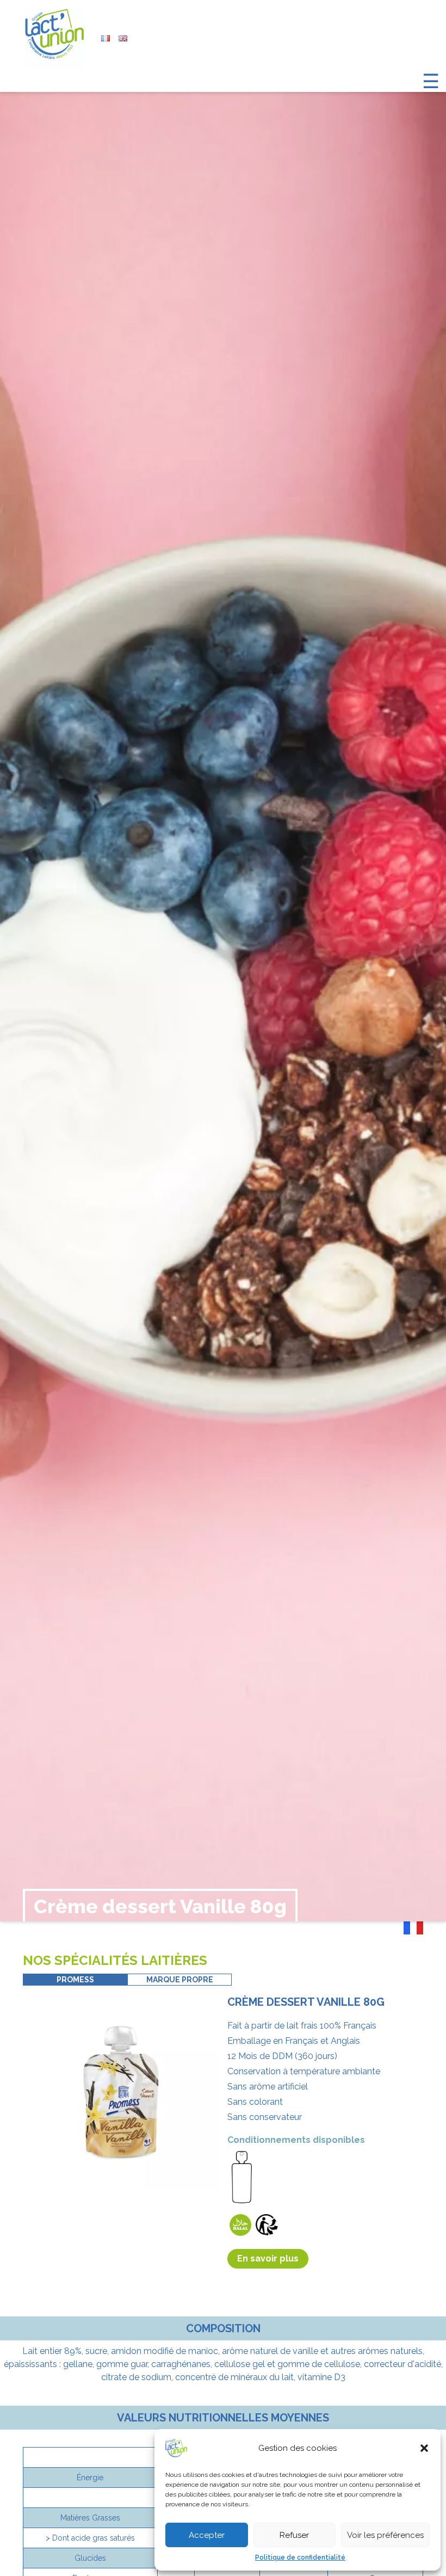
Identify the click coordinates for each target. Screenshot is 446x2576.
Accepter (207, 2535)
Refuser (294, 2535)
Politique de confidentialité (300, 2557)
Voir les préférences (385, 2535)
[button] (424, 2448)
